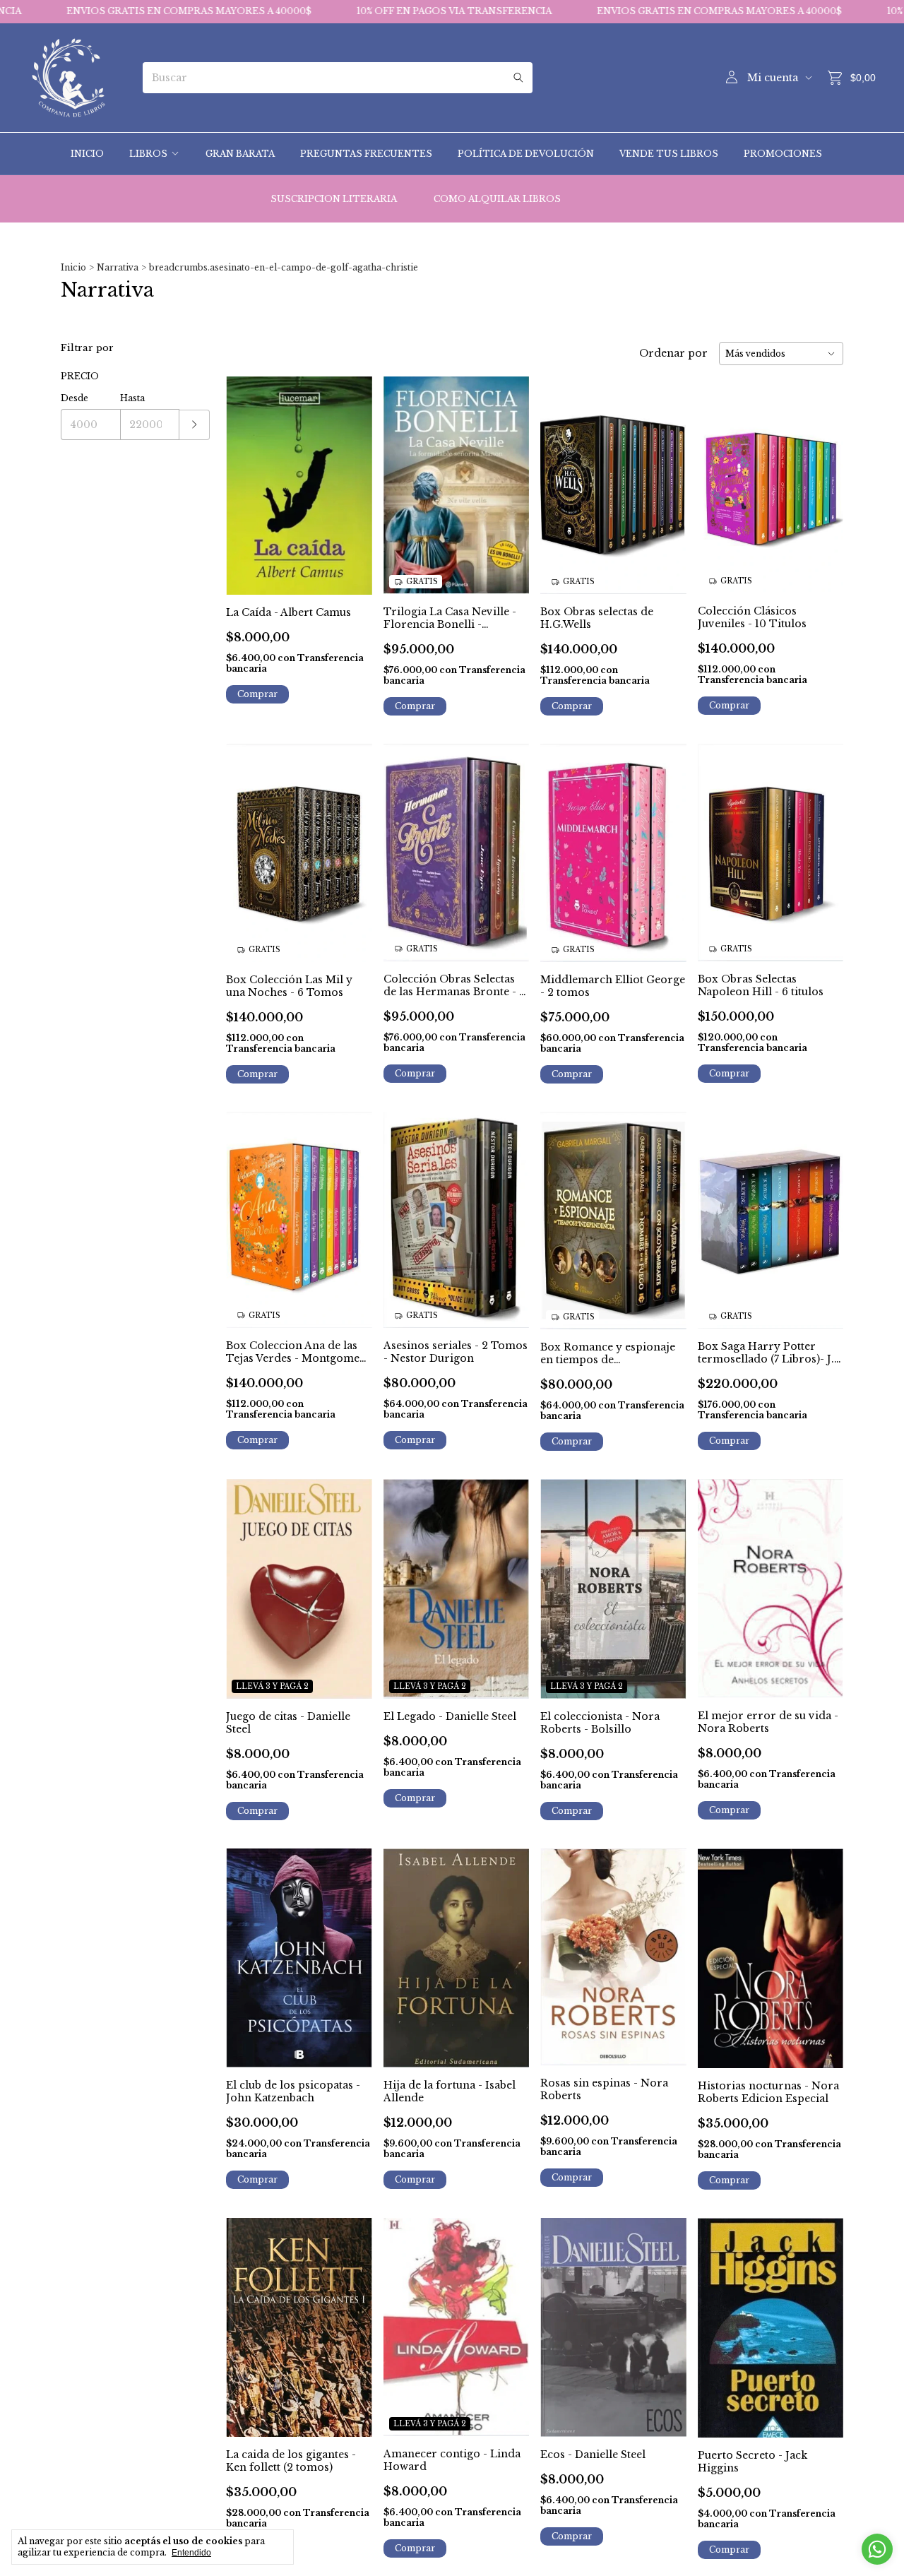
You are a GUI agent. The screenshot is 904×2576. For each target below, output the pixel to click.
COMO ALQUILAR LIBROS (497, 199)
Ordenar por (673, 353)
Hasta (132, 398)
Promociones (783, 154)
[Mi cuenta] (732, 78)
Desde (75, 398)
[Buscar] (518, 78)
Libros (148, 154)
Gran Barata (240, 154)
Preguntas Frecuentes (366, 154)
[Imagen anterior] (405, 476)
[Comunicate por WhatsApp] (877, 2549)
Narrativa (118, 267)
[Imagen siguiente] (508, 476)
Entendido (191, 2553)
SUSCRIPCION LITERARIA (334, 199)
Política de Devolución (526, 154)
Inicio (87, 154)
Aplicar (195, 425)
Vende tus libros (669, 154)
